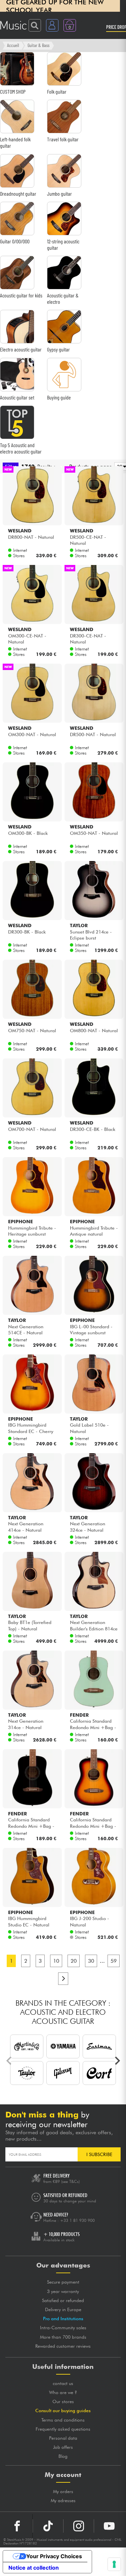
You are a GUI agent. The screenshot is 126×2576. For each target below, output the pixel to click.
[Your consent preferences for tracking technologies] (114, 2564)
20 (74, 1961)
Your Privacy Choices (54, 2556)
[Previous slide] (9, 2061)
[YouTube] (109, 2526)
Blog (63, 2456)
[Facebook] (17, 2526)
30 (91, 1961)
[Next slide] (117, 2061)
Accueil (13, 45)
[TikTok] (48, 2526)
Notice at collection (34, 2568)
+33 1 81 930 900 (77, 2220)
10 (56, 1961)
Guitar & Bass (38, 45)
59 (114, 1961)
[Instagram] (79, 2526)
